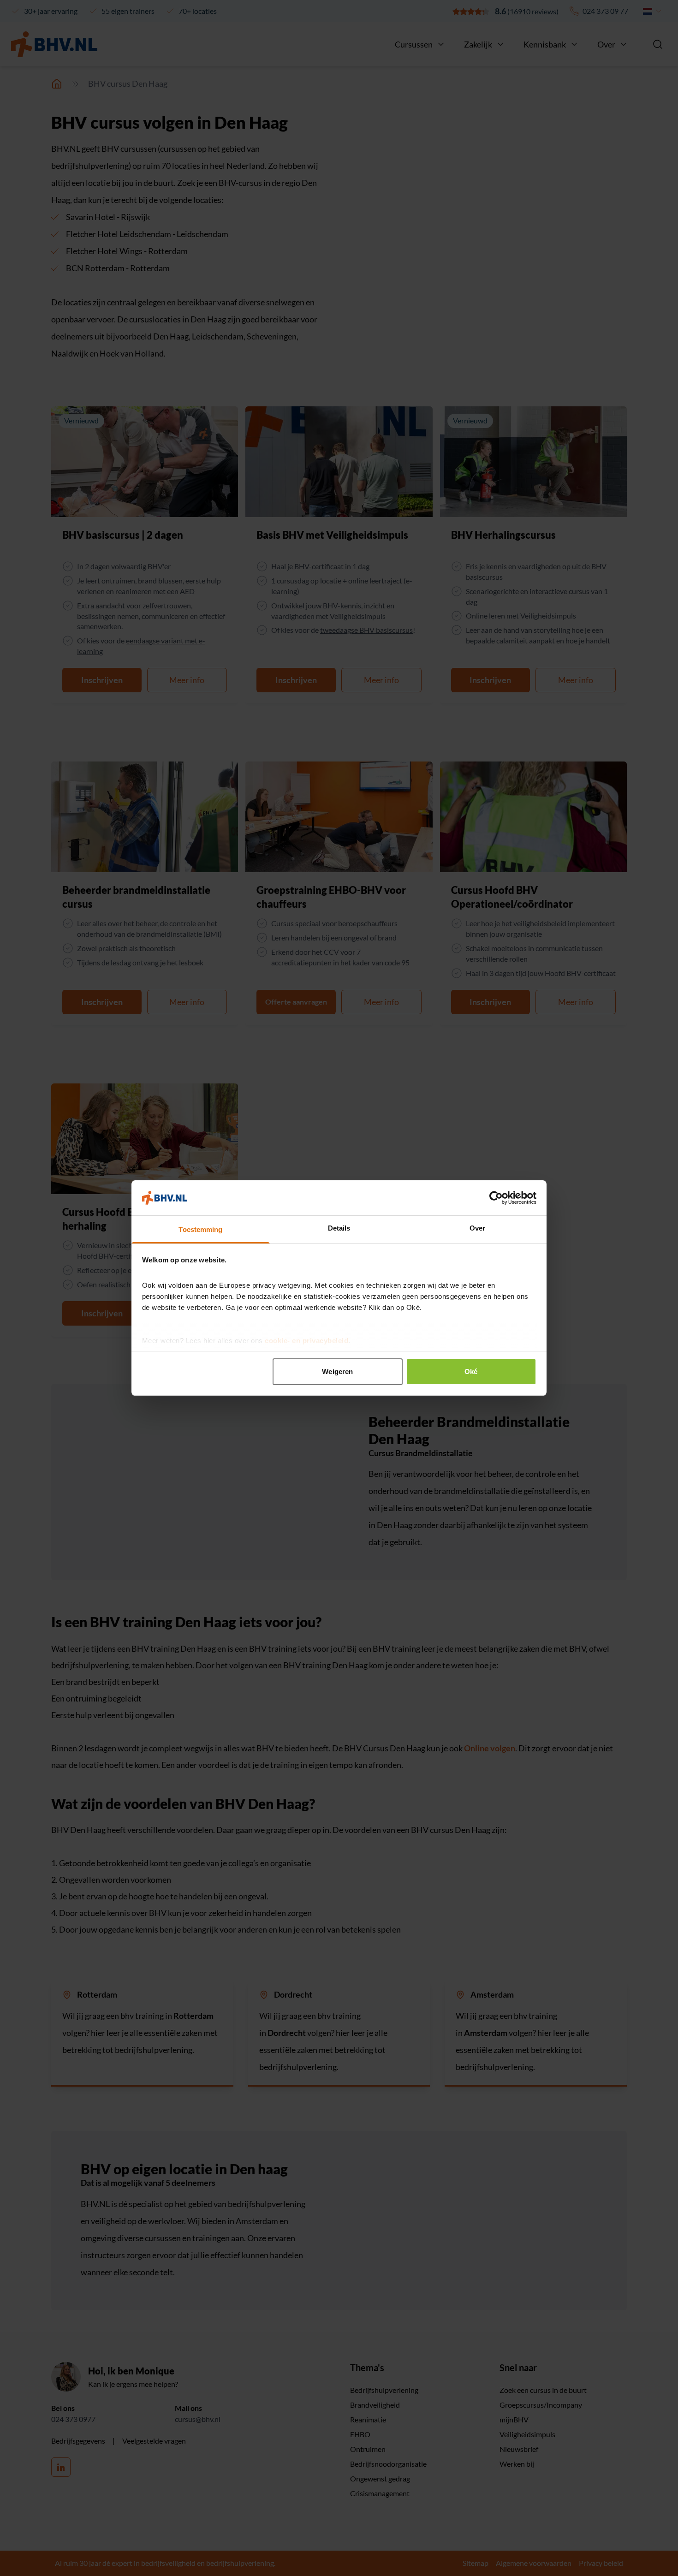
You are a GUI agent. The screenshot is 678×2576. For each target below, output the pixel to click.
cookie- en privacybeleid (306, 1341)
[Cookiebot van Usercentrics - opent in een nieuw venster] (496, 1198)
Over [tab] (477, 1228)
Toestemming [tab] (200, 1229)
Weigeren (337, 1371)
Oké (471, 1371)
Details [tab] (339, 1228)
